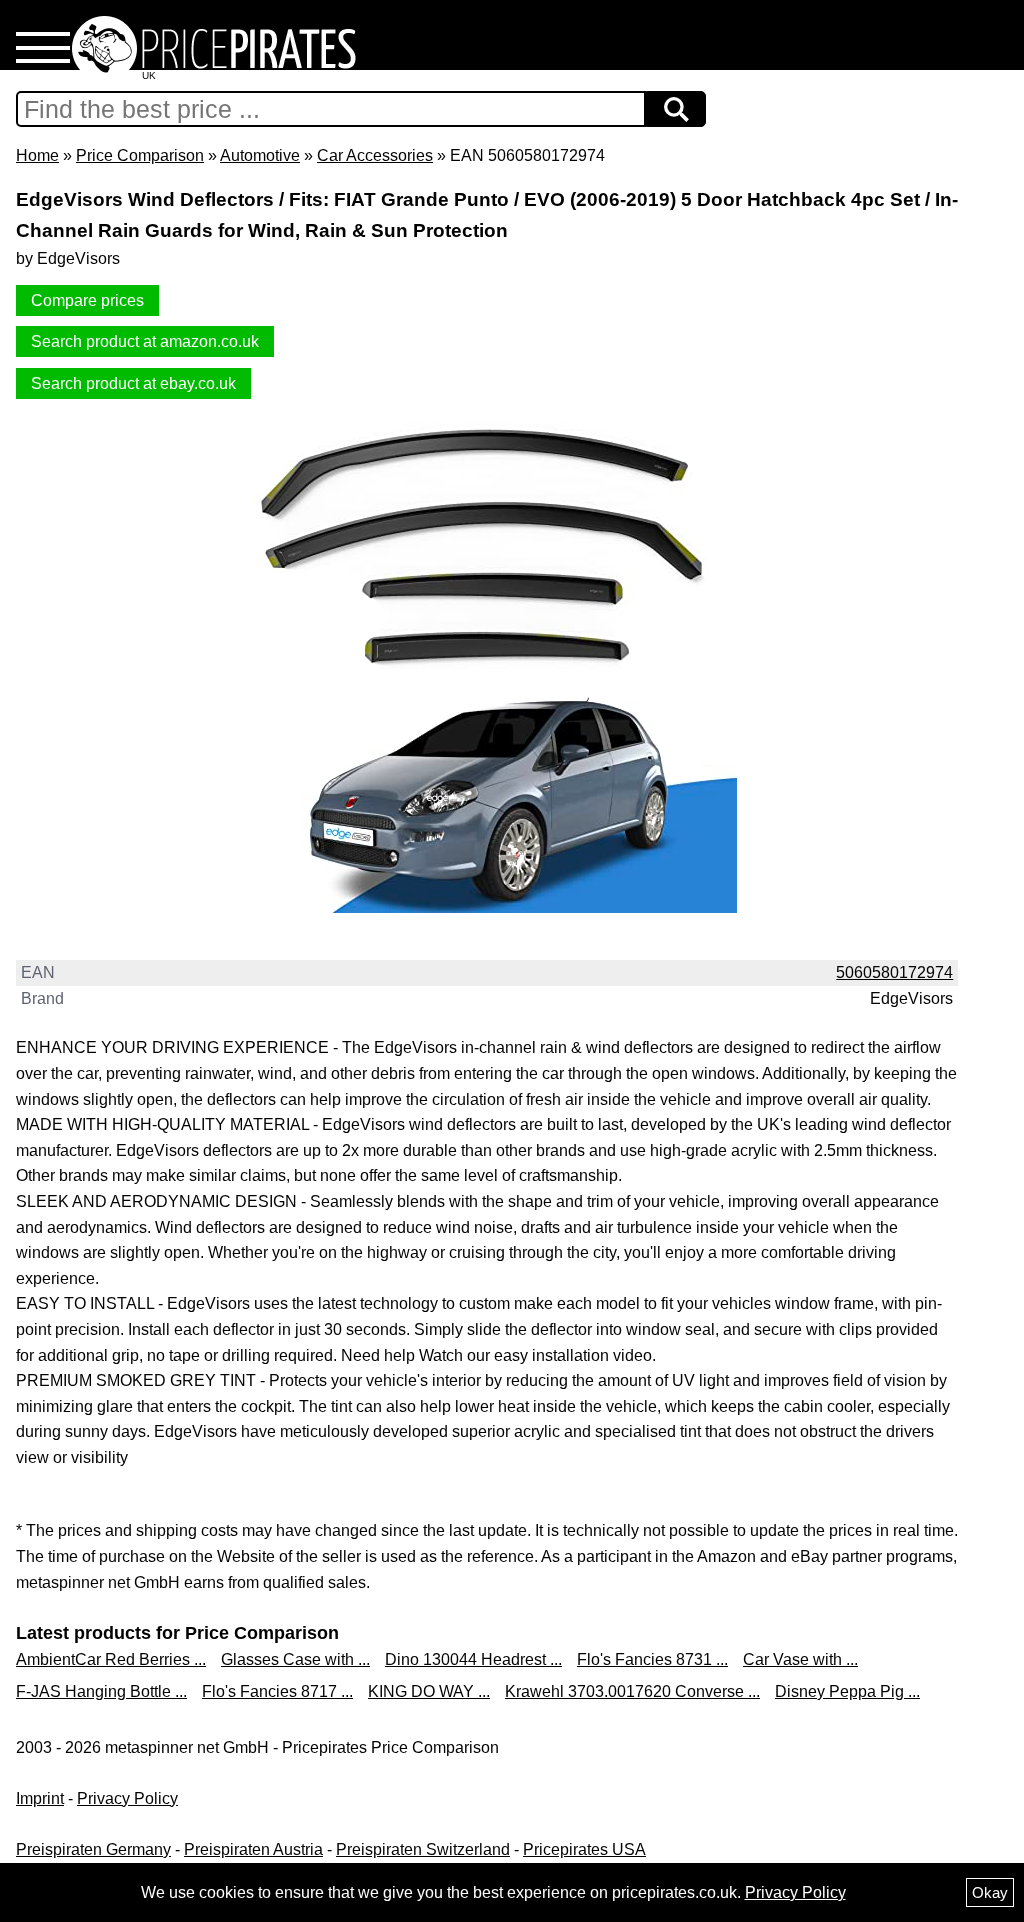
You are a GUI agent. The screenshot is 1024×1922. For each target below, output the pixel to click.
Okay (990, 1892)
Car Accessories (375, 155)
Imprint (40, 1798)
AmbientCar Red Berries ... (111, 1659)
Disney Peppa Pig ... (847, 1691)
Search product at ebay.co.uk (133, 383)
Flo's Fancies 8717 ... (277, 1691)
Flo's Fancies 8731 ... (652, 1659)
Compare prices (87, 300)
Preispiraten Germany (93, 1849)
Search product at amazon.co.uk (145, 341)
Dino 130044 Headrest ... (473, 1659)
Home (37, 155)
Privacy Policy (127, 1798)
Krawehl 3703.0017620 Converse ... (632, 1691)
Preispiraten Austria (253, 1849)
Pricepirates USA (584, 1849)
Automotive (260, 155)
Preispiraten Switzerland (423, 1849)
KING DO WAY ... (429, 1691)
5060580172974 (894, 972)
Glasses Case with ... (295, 1659)
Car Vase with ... (800, 1659)
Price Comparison (140, 155)
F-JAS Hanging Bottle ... (101, 1691)
